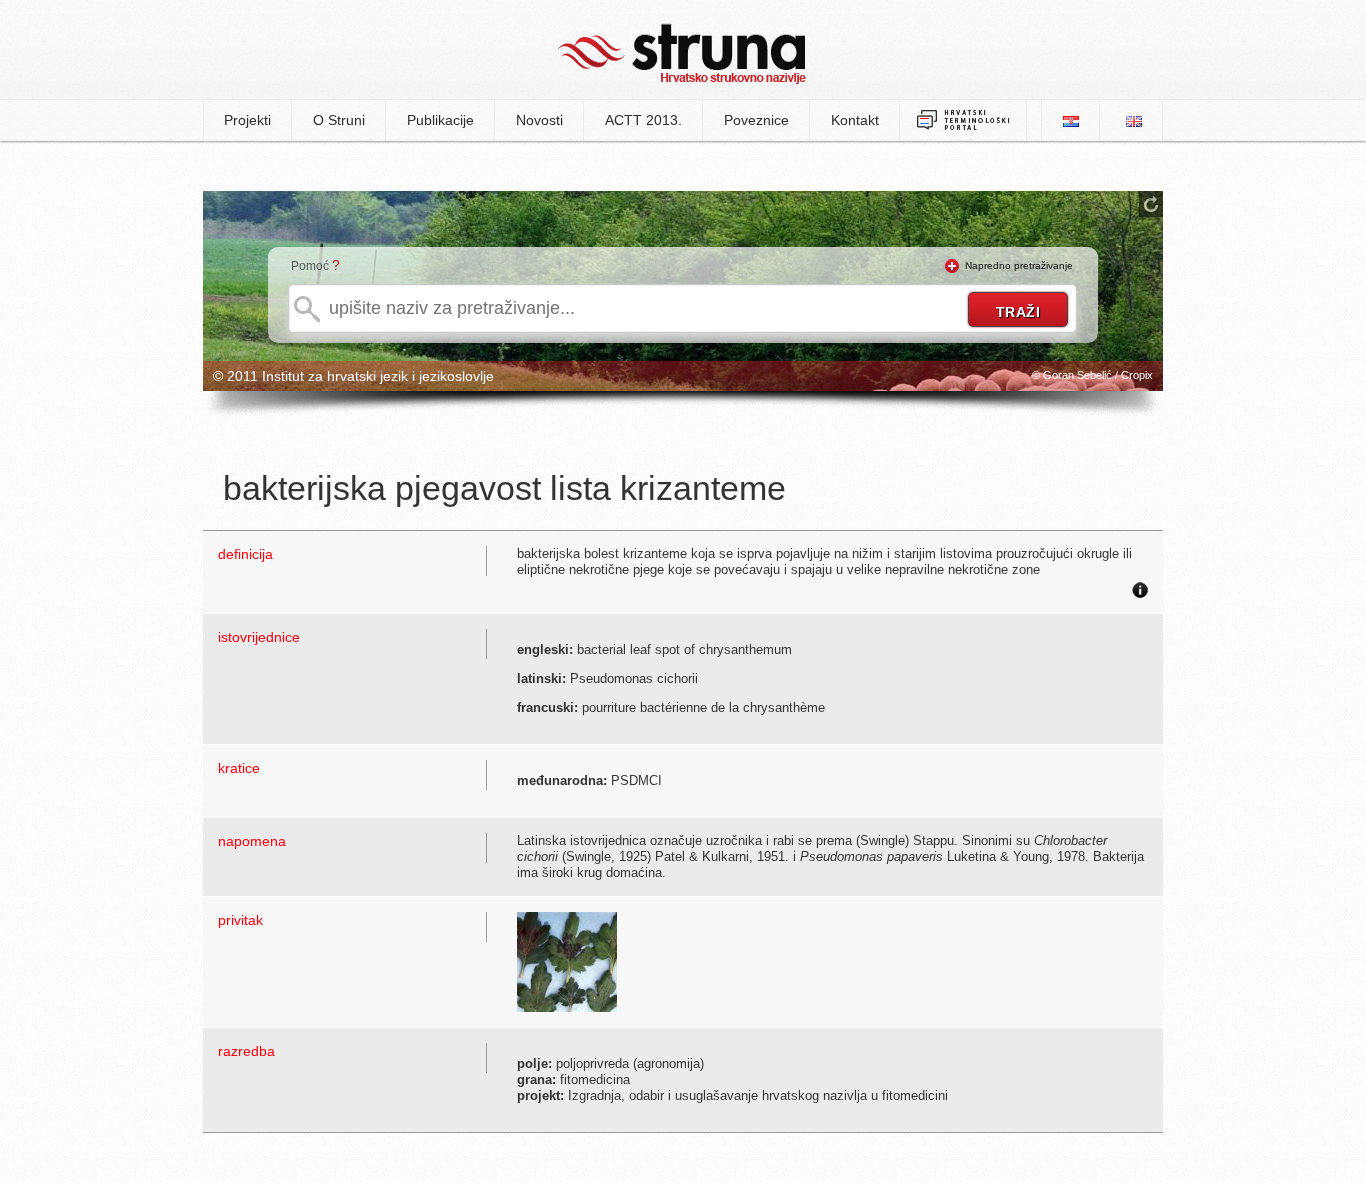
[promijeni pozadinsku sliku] (1151, 204)
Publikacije (440, 120)
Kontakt (855, 120)
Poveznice (756, 120)
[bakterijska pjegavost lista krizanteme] (567, 960)
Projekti (247, 120)
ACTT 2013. (643, 120)
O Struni (339, 120)
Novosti (539, 120)
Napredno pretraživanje (1019, 265)
